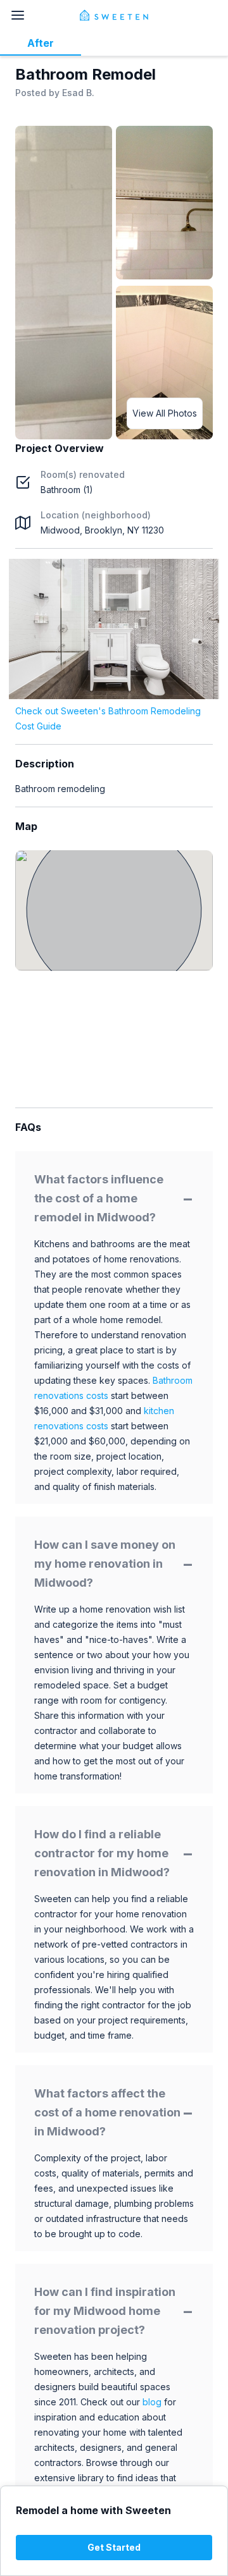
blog (152, 2402)
